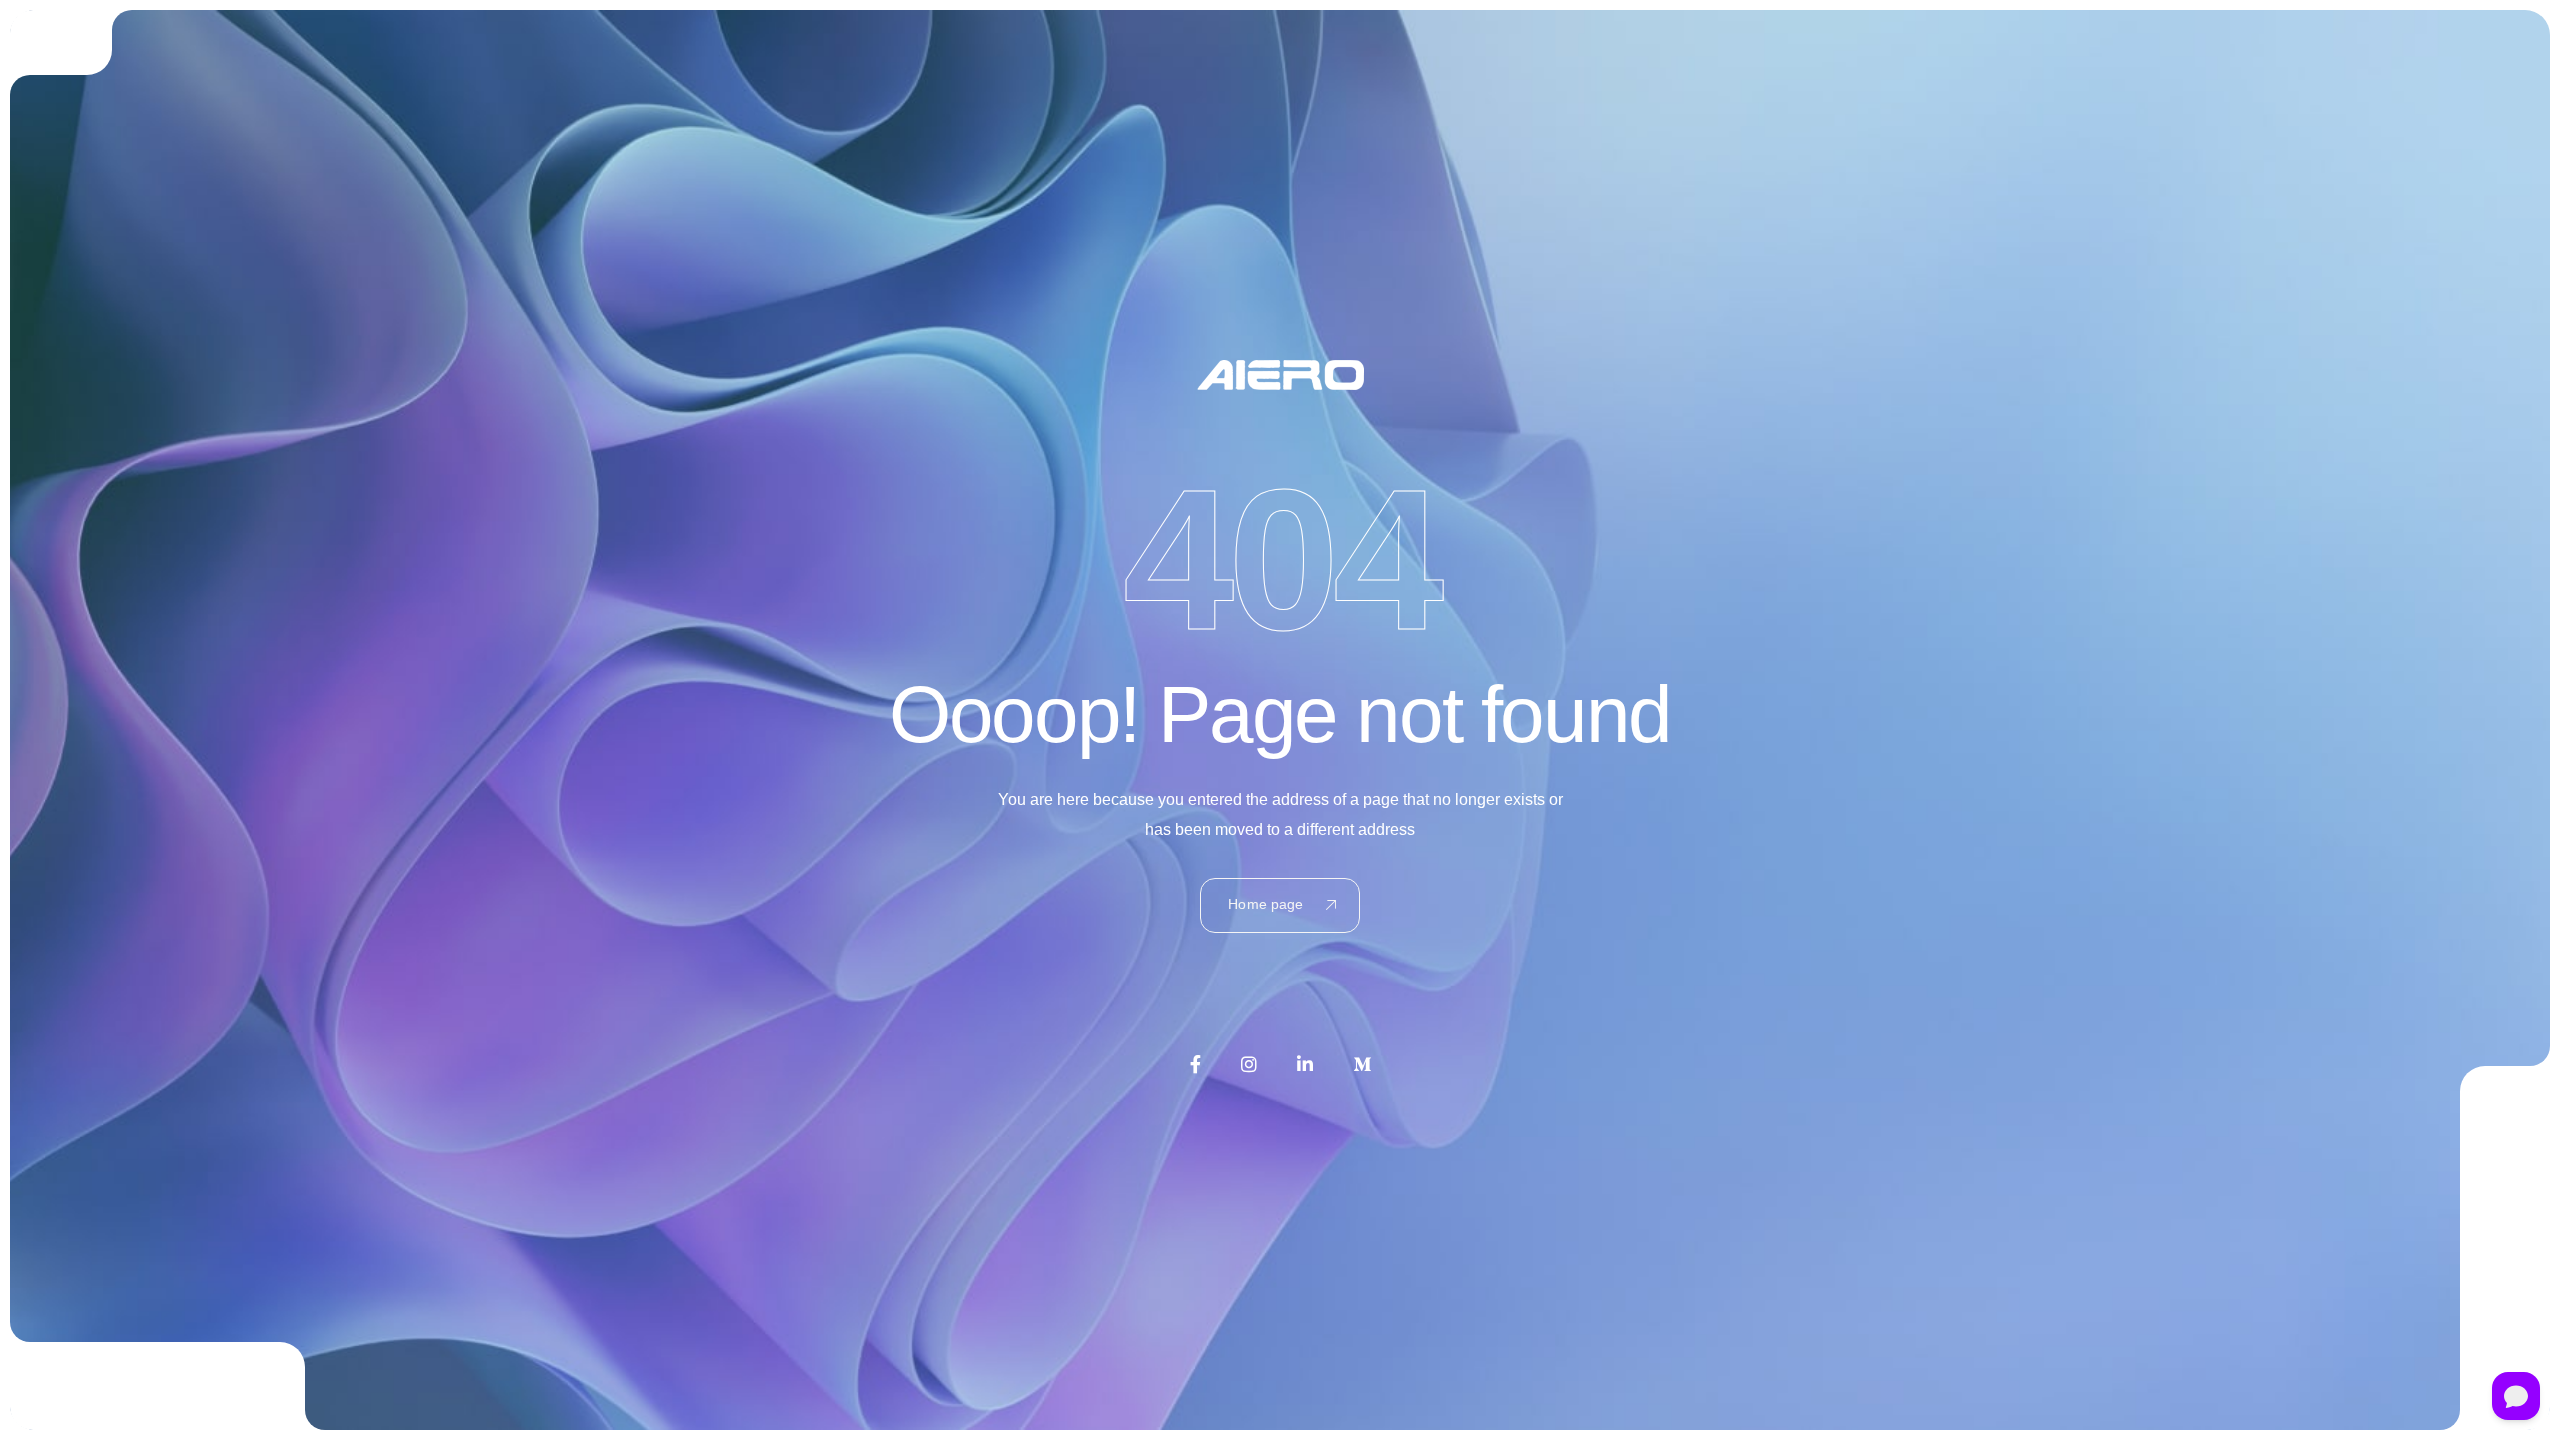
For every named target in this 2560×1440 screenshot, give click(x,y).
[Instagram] (1249, 1064)
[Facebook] (1195, 1064)
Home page (1265, 904)
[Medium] (1362, 1064)
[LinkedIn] (1305, 1064)
